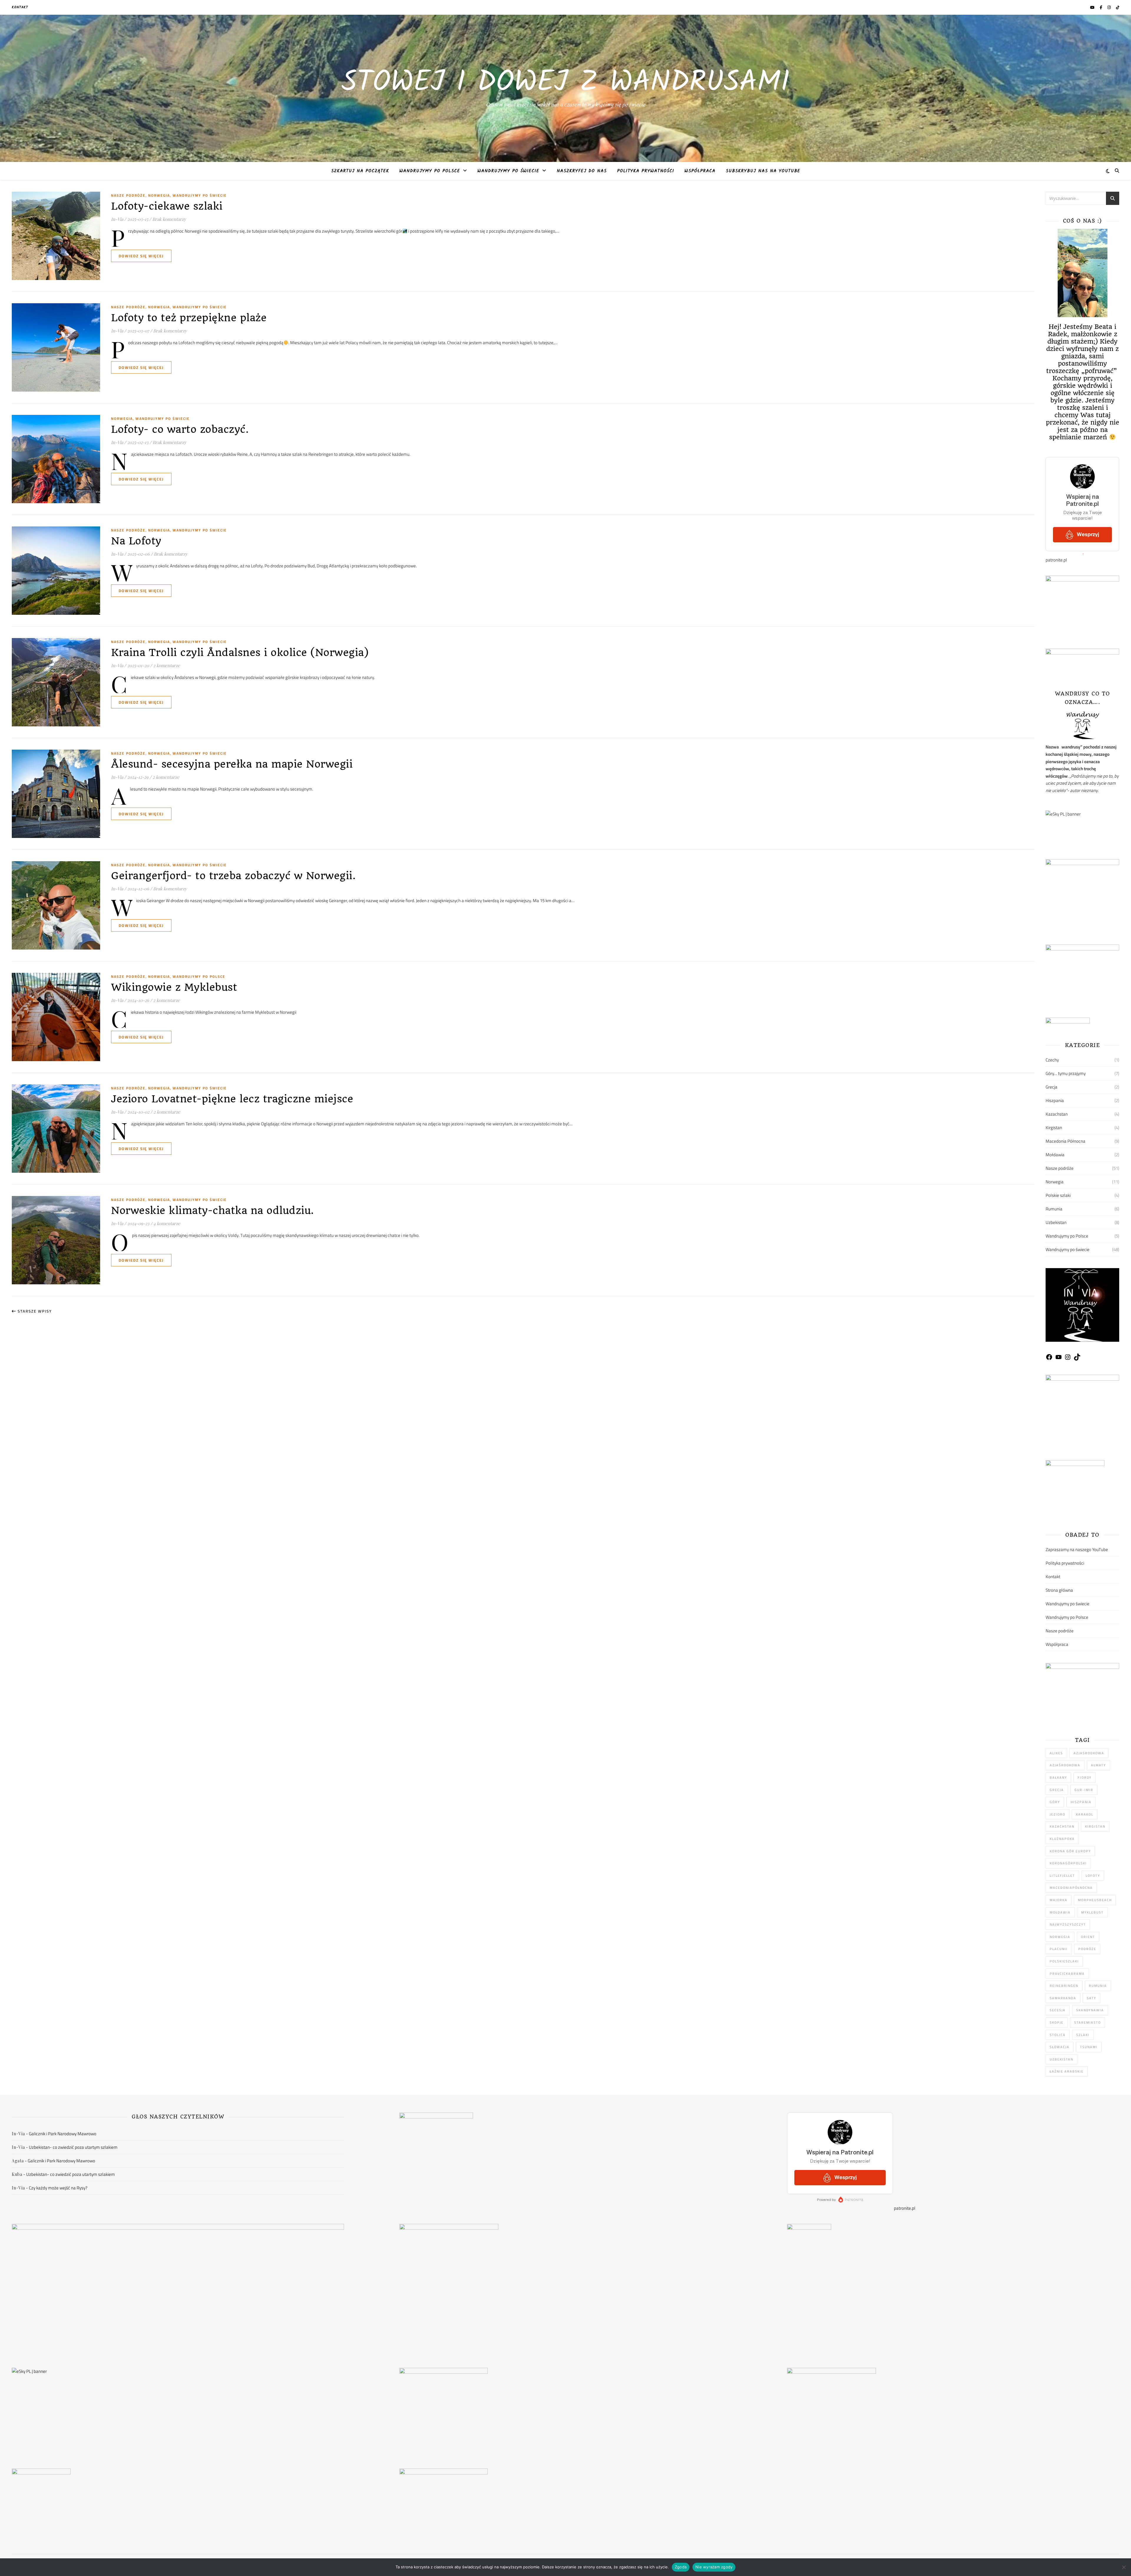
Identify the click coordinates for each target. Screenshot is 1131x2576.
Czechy (1052, 1060)
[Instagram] (1068, 1359)
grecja (1057, 1790)
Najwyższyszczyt (1068, 1924)
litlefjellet (1062, 1876)
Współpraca (700, 171)
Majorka (1059, 1900)
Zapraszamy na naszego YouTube (1077, 1549)
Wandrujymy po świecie (508, 171)
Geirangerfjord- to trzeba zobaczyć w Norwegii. (233, 876)
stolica (1058, 2035)
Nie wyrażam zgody (714, 2567)
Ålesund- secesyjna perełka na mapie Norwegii (232, 764)
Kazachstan (1057, 1114)
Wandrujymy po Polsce (430, 171)
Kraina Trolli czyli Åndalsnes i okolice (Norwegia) (240, 652)
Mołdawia (1055, 1155)
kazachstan (1062, 1826)
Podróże (1087, 1949)
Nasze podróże (128, 195)
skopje (1057, 2022)
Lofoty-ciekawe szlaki (167, 206)
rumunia (1098, 1986)
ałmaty (1098, 1765)
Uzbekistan (1056, 1222)
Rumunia (1054, 1209)
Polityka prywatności (646, 171)
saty (1092, 1998)
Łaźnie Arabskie (1067, 2071)
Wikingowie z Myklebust (174, 987)
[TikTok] (1077, 1359)
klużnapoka (1062, 1839)
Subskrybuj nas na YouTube (763, 171)
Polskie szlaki (1058, 1195)
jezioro (1058, 1814)
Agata (18, 2161)
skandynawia (1090, 2010)
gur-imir (1084, 1790)
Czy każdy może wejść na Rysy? (58, 2188)
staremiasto (1088, 2022)
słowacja (1060, 2047)
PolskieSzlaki (1064, 1961)
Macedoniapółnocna (1071, 1888)
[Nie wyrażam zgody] (1124, 2567)
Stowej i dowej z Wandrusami (565, 83)
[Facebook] (1049, 1359)
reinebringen (1064, 1986)
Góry (1055, 1802)
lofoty (1093, 1876)
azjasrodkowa (1089, 1753)
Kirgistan (1054, 1128)
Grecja (1051, 1087)
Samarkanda (1063, 1998)
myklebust (1092, 1912)
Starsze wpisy (34, 1311)
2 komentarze (167, 665)
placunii (1059, 1949)
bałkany (1058, 1777)
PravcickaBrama (1067, 1974)
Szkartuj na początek (360, 171)
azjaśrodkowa (1065, 1765)
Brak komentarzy (169, 219)
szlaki (1083, 2035)
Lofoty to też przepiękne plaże (189, 318)
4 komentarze (167, 1223)
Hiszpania (1055, 1100)
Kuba (17, 2174)
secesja (1058, 2010)
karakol (1085, 1814)
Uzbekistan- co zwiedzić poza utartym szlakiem (73, 2147)
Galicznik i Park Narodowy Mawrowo (63, 2134)
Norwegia (159, 195)
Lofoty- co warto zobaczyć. (180, 429)
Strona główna (1059, 1590)
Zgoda (681, 2567)
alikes (1056, 1753)
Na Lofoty (136, 541)
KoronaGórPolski (1068, 1863)
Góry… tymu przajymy (1066, 1073)
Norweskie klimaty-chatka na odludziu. (213, 1210)
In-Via (117, 219)
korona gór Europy (1070, 1851)
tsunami (1089, 2047)
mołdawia (1060, 1912)
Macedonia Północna (1065, 1141)
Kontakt (20, 7)
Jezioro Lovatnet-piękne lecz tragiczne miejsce (232, 1099)
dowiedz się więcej (141, 256)
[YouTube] (1059, 1359)
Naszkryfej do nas (582, 171)
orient (1088, 1937)
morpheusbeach (1095, 1900)
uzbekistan (1061, 2059)
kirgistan (1095, 1826)
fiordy (1085, 1777)
